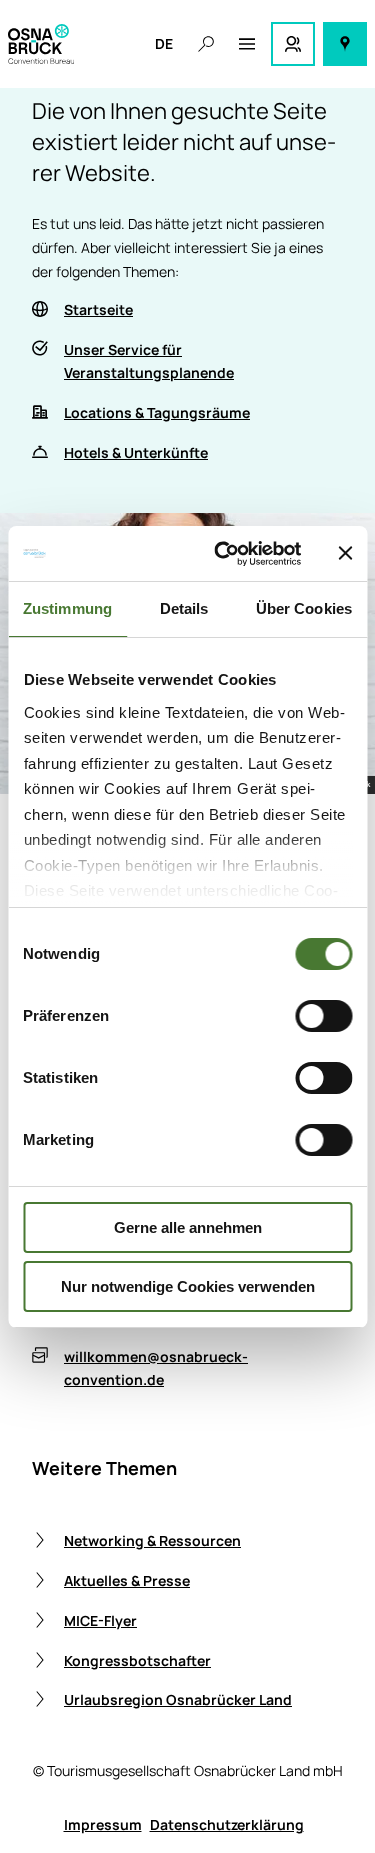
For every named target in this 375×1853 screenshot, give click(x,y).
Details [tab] (184, 608)
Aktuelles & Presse (127, 1580)
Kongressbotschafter (137, 1660)
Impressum (103, 1824)
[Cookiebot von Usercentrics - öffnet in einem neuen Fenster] (223, 554)
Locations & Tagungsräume (157, 412)
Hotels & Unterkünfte (136, 452)
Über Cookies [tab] (304, 608)
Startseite (98, 309)
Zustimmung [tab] (67, 608)
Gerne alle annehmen (188, 1227)
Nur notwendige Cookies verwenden (188, 1286)
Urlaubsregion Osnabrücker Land (178, 1699)
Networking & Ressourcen (152, 1540)
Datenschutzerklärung (227, 1824)
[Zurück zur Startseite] (41, 44)
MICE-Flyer (100, 1620)
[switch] (323, 1016)
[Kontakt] (293, 44)
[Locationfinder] (345, 44)
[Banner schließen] (345, 553)
